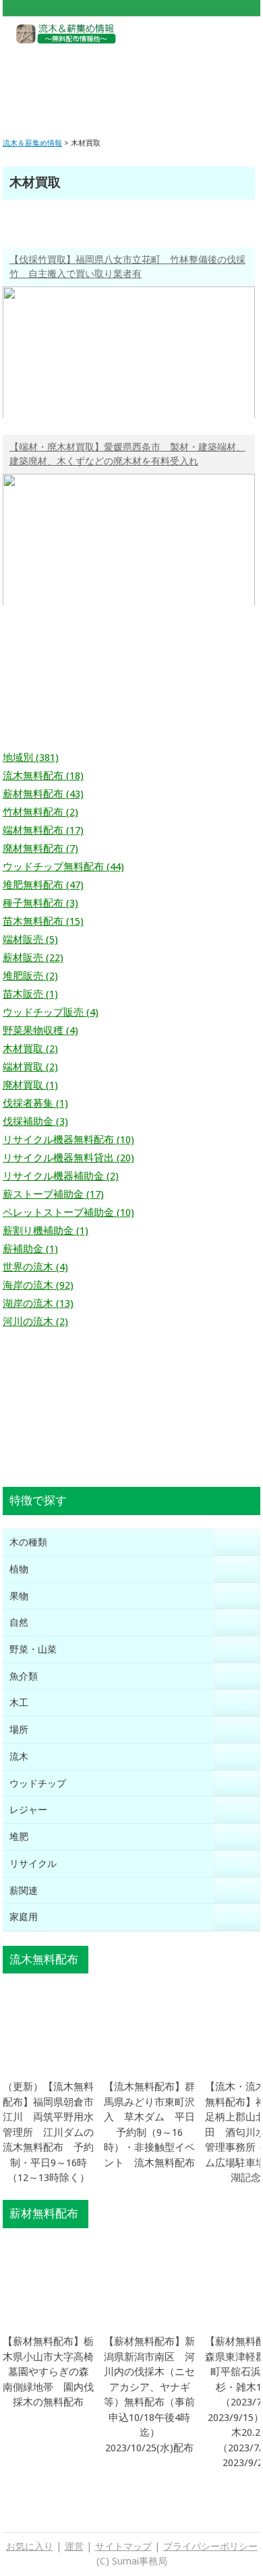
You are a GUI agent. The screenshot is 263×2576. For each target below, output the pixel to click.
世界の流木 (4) (35, 1267)
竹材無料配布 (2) (40, 812)
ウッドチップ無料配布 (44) (63, 867)
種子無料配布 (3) (40, 903)
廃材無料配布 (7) (40, 849)
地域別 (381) (31, 758)
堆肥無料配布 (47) (43, 885)
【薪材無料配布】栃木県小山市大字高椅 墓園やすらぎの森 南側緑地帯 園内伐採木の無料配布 (53, 2372)
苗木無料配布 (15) (43, 921)
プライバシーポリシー (210, 2546)
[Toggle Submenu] (237, 1542)
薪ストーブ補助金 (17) (53, 1194)
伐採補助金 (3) (35, 1122)
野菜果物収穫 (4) (40, 1031)
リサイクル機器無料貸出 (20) (68, 1158)
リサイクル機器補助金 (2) (61, 1176)
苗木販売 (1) (30, 994)
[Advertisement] (131, 81)
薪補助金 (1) (30, 1249)
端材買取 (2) (30, 1067)
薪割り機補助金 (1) (46, 1231)
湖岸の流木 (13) (38, 1304)
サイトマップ (123, 2546)
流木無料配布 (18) (43, 776)
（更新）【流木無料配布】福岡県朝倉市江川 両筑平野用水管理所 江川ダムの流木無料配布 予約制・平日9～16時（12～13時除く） (48, 2132)
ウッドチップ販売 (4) (51, 1012)
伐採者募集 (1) (35, 1103)
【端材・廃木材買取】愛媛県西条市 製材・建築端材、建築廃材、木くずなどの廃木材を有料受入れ (127, 454)
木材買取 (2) (30, 1049)
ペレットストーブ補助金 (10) (68, 1213)
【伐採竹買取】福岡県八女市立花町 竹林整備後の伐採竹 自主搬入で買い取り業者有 (127, 267)
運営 (74, 2546)
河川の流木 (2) (35, 1322)
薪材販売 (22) (33, 958)
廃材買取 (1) (30, 1085)
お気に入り (30, 2546)
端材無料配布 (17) (43, 830)
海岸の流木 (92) (38, 1285)
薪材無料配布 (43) (43, 794)
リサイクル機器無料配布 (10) (68, 1140)
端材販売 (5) (30, 940)
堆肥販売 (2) (30, 976)
